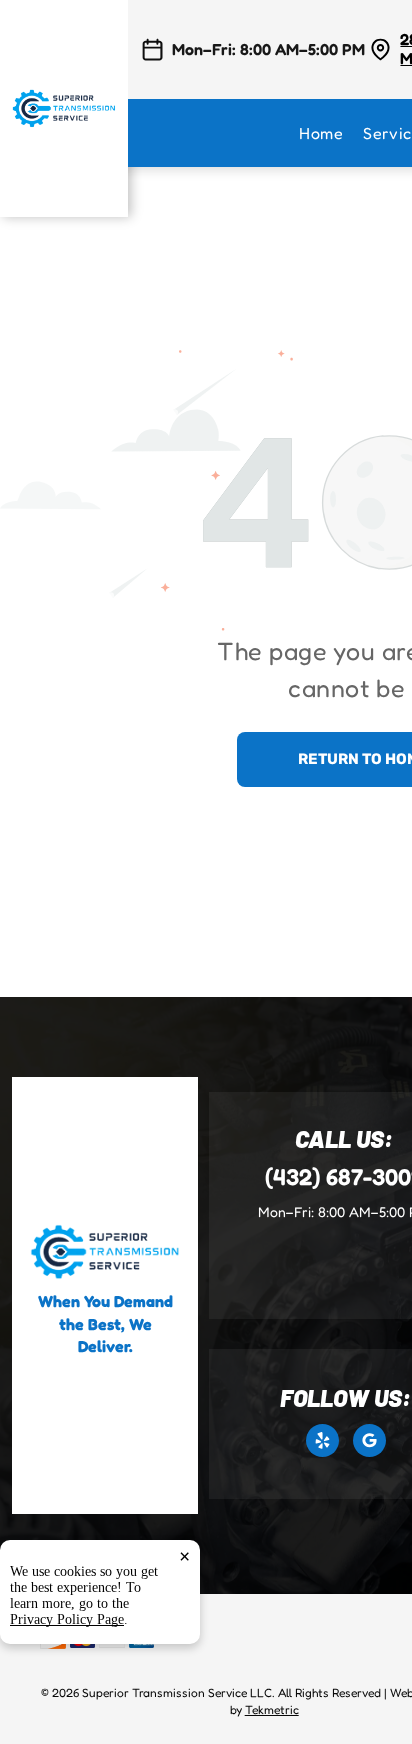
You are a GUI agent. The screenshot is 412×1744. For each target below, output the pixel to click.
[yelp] (322, 1443)
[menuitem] (331, 133)
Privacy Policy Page (67, 1619)
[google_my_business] (369, 1443)
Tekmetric (272, 1709)
